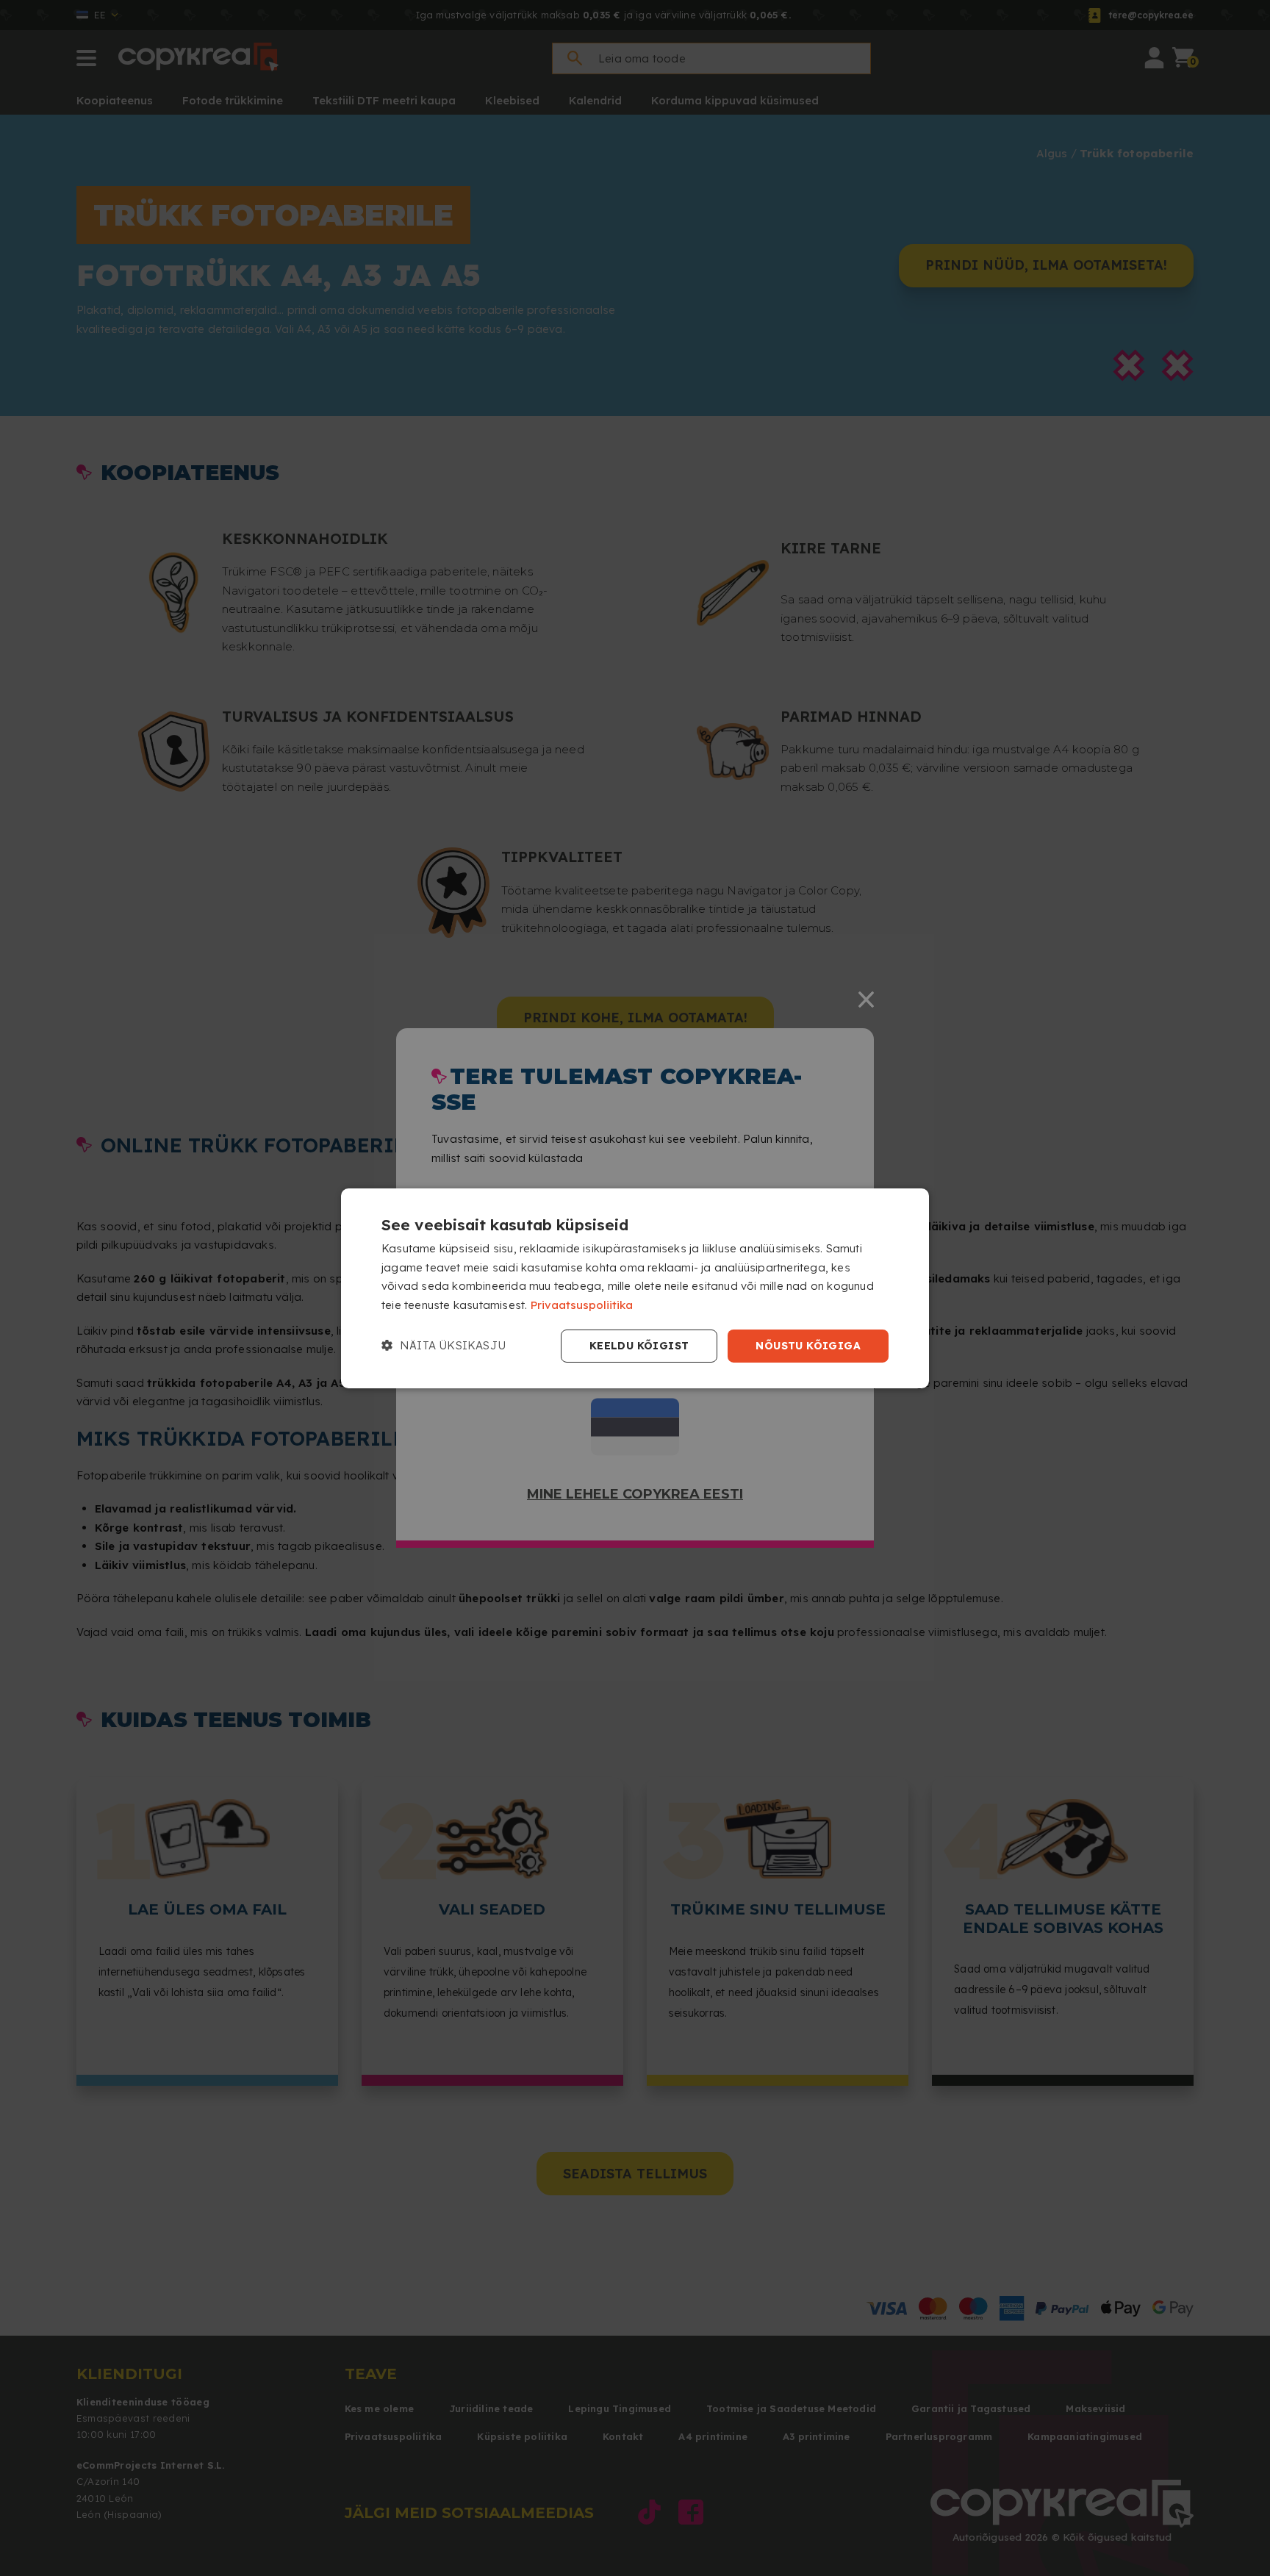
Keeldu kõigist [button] (639, 1346)
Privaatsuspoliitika (582, 1305)
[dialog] (635, 1288)
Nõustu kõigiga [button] (808, 1346)
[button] (444, 1346)
